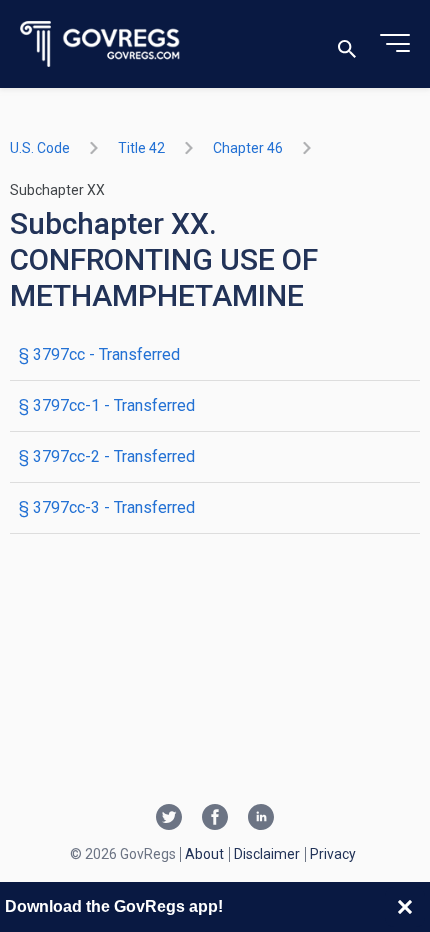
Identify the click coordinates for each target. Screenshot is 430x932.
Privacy (333, 854)
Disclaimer (267, 854)
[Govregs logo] (100, 44)
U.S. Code (40, 148)
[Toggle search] (347, 44)
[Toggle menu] (395, 44)
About (204, 854)
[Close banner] (405, 907)
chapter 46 (248, 148)
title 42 (141, 148)
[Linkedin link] (261, 819)
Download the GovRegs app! (114, 906)
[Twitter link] (169, 819)
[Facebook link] (215, 819)
